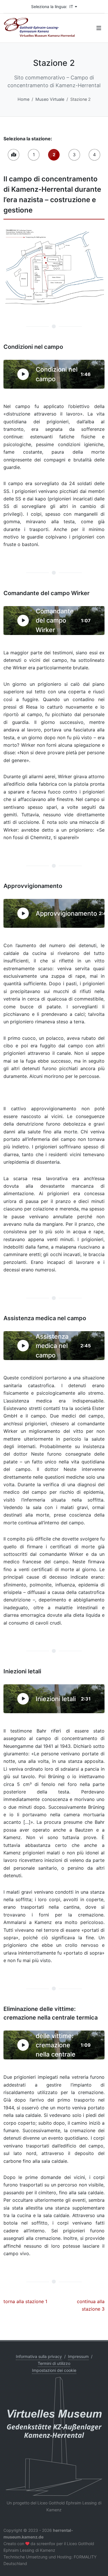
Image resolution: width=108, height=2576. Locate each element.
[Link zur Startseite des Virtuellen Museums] (54, 2436)
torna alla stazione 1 (25, 2301)
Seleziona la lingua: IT (52, 6)
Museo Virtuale (50, 99)
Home (23, 99)
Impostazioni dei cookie (54, 2370)
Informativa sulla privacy (39, 2356)
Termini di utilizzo (54, 2363)
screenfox (46, 2544)
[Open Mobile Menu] (99, 28)
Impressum (78, 2356)
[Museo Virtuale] (14, 155)
